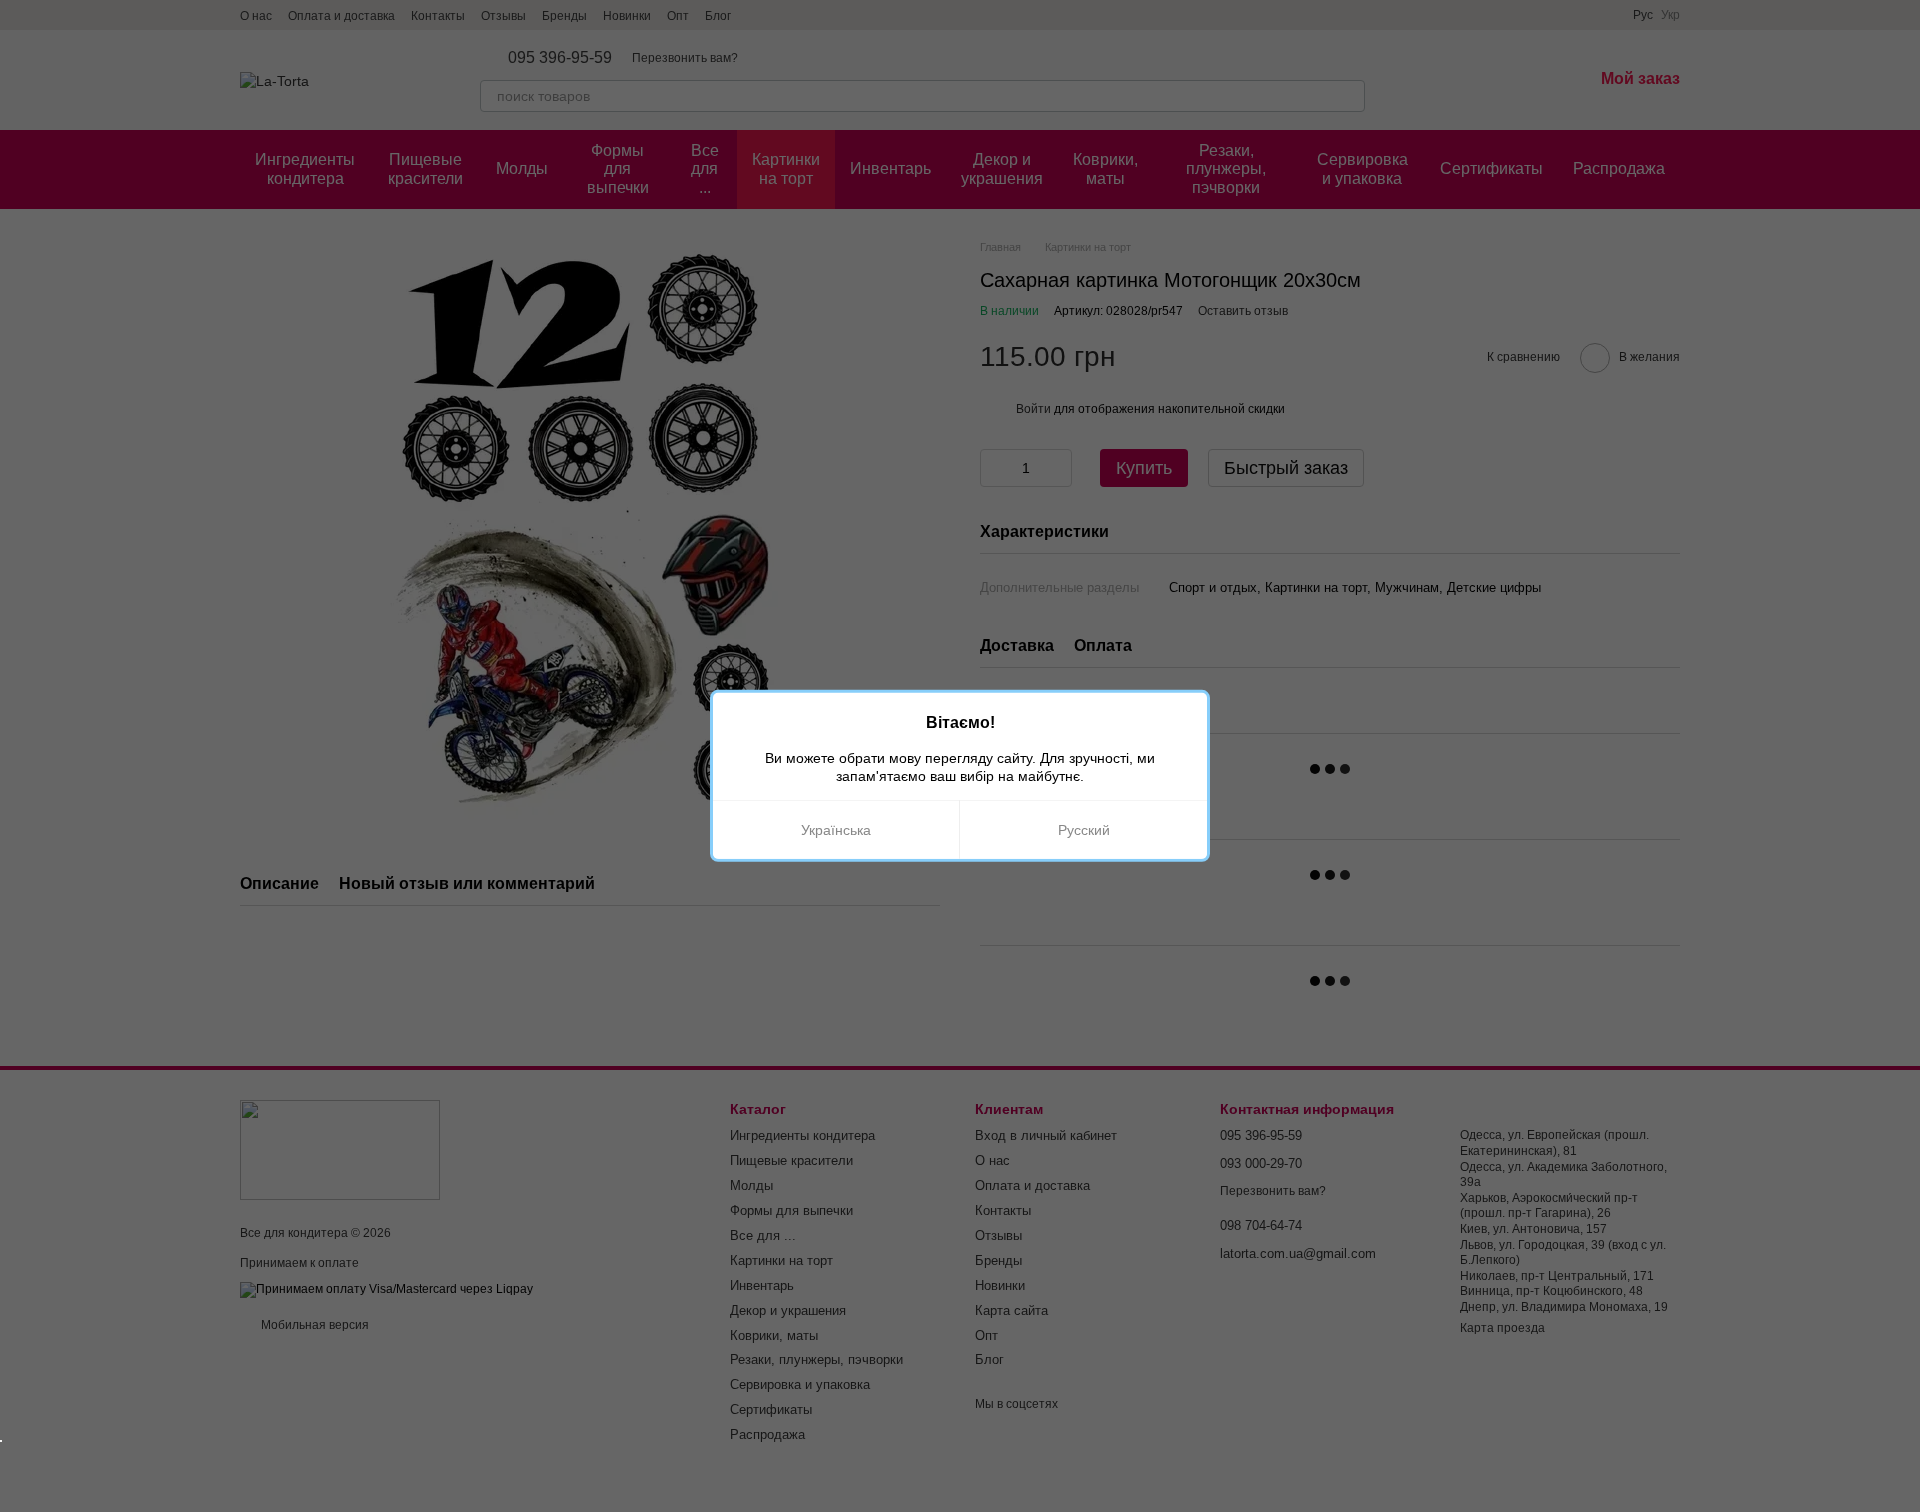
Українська (836, 830)
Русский (1084, 830)
